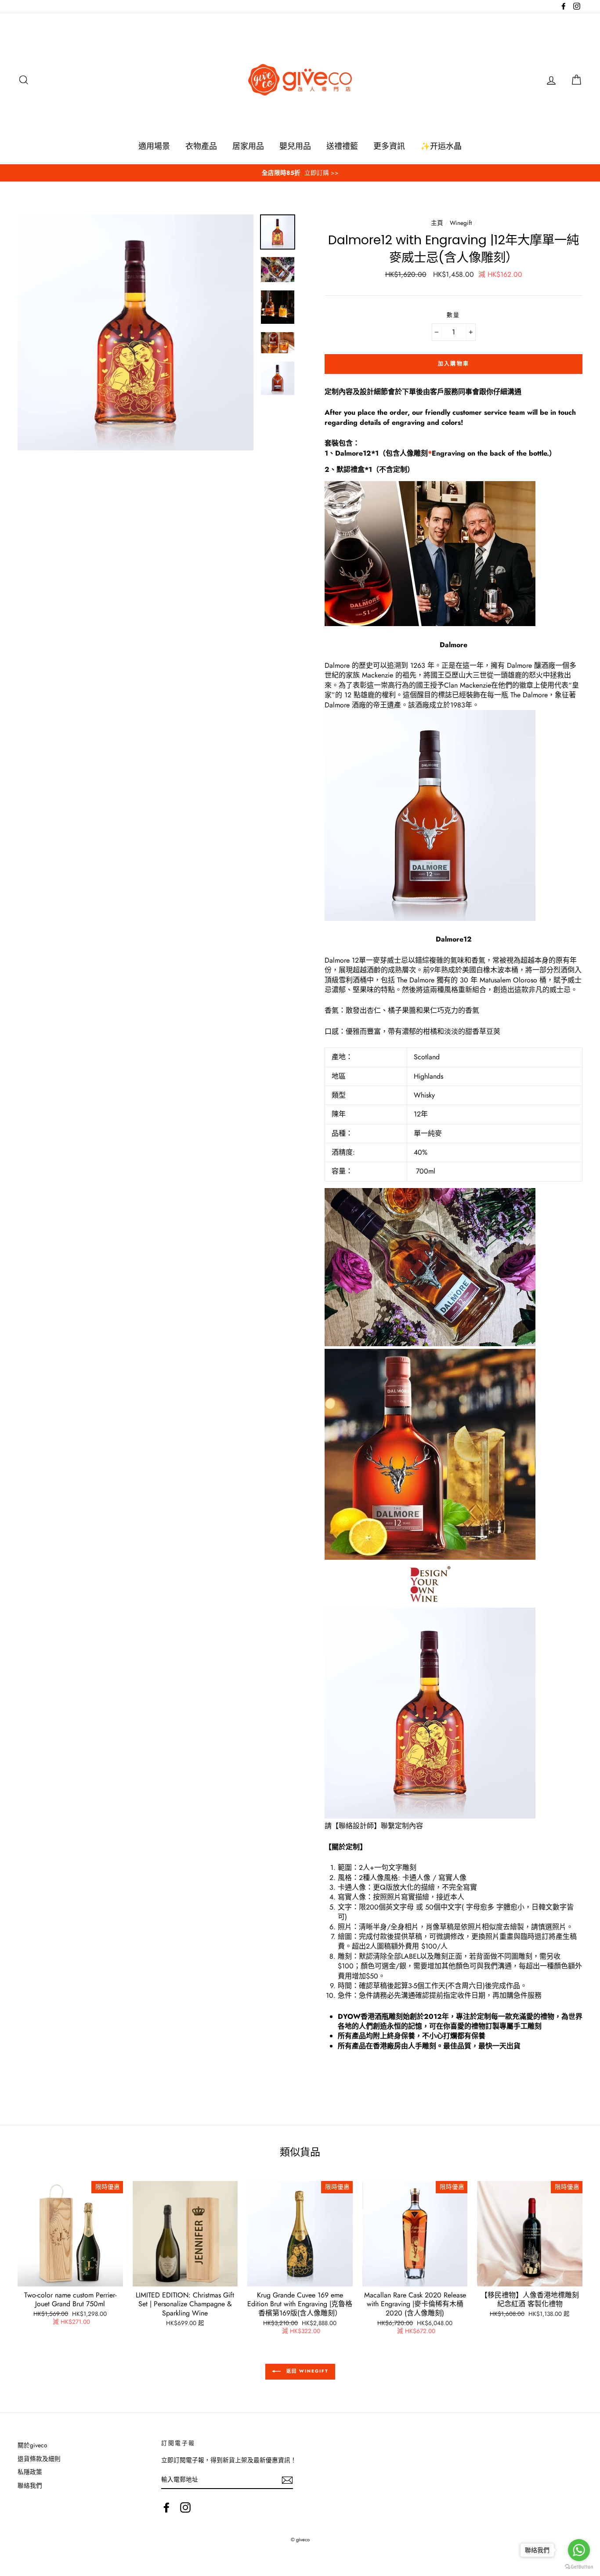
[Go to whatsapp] (579, 2550)
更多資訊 (389, 146)
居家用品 (248, 146)
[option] (300, 173)
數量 (454, 315)
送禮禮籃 (342, 146)
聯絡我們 (30, 2485)
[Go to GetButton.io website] (579, 2567)
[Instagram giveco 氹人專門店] (185, 2507)
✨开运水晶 (441, 146)
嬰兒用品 (295, 146)
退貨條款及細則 (39, 2459)
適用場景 (154, 146)
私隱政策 (30, 2472)
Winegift (461, 223)
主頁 (437, 223)
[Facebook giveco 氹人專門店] (166, 2507)
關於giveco (32, 2445)
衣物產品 (201, 146)
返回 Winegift (306, 2371)
